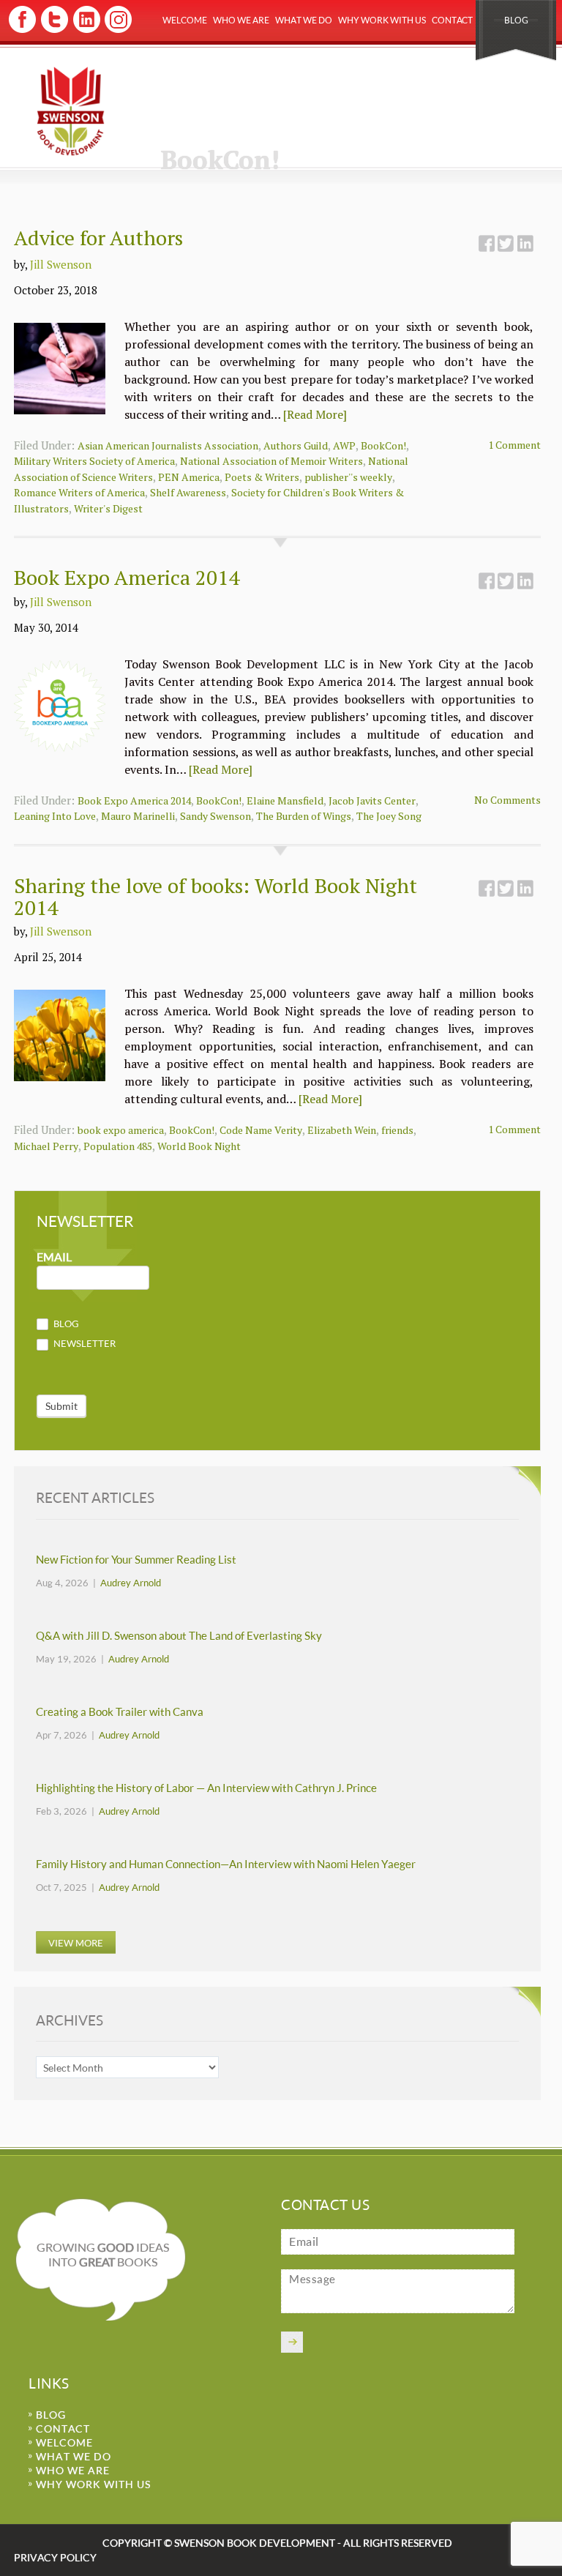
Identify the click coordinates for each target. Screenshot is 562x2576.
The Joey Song (389, 816)
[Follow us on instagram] (117, 30)
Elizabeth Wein (342, 1130)
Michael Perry (46, 1146)
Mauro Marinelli (138, 816)
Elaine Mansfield (285, 800)
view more (76, 1942)
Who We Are (241, 20)
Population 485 (118, 1146)
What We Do (304, 20)
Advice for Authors (98, 238)
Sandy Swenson (216, 816)
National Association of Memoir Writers (271, 461)
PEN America (189, 477)
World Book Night (199, 1146)
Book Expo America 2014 (127, 577)
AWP (344, 445)
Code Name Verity (261, 1130)
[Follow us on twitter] (54, 30)
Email (54, 1257)
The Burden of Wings (304, 816)
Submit (61, 1406)
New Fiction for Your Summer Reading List (136, 1560)
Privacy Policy (55, 2557)
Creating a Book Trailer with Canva (120, 1712)
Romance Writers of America (79, 492)
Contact (452, 20)
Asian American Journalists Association (168, 445)
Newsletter (83, 1343)
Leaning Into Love (55, 816)
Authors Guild (296, 445)
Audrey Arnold (131, 1583)
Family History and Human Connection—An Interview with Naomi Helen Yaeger (226, 1864)
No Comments (507, 800)
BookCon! (383, 445)
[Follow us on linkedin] (85, 30)
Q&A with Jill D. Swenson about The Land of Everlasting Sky (179, 1636)
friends (397, 1130)
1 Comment (514, 445)
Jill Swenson (61, 264)
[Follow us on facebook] (22, 30)
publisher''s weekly (348, 477)
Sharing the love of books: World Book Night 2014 (216, 896)
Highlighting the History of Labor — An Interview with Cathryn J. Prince (206, 1788)
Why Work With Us (382, 20)
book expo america (121, 1130)
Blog (516, 20)
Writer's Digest (108, 508)
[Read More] (315, 414)
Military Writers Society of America (94, 461)
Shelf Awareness (188, 492)
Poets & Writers (262, 477)
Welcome (185, 20)
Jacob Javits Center (372, 800)
